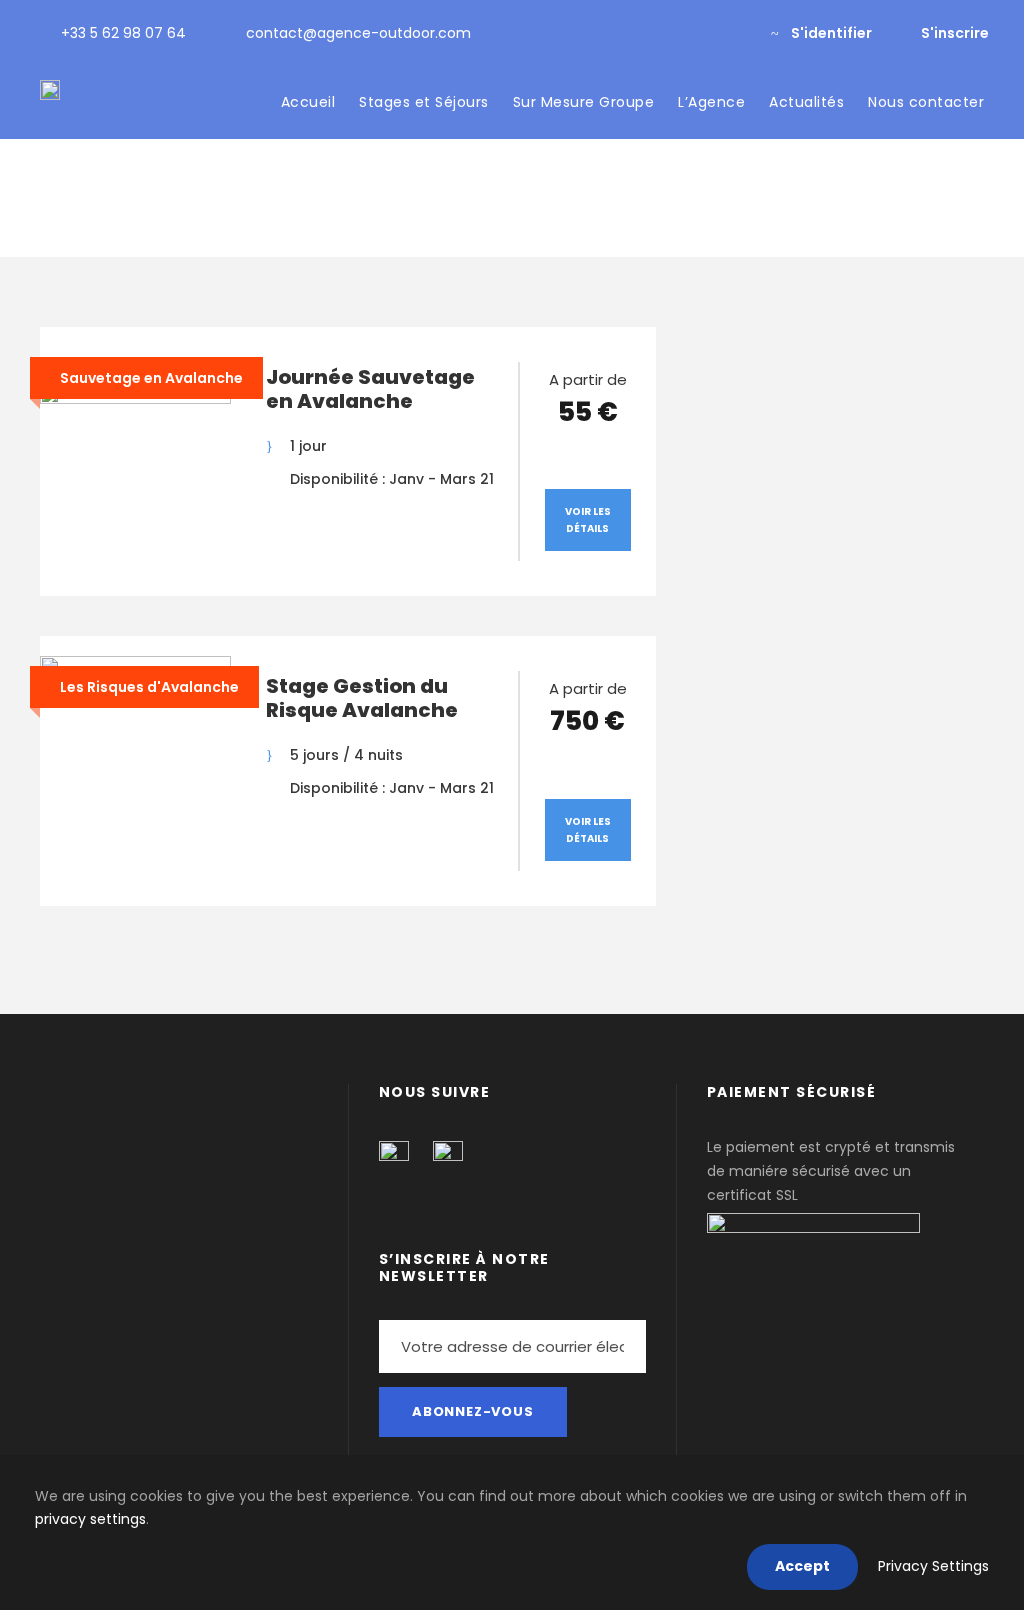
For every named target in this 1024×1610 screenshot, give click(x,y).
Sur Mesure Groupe (584, 102)
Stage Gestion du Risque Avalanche (362, 698)
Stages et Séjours (424, 102)
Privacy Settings (933, 1566)
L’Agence (711, 102)
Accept (802, 1566)
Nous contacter (926, 102)
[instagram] (733, 33)
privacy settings (90, 1519)
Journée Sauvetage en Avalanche (370, 389)
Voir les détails (588, 520)
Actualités (806, 102)
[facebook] (701, 33)
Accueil (308, 102)
